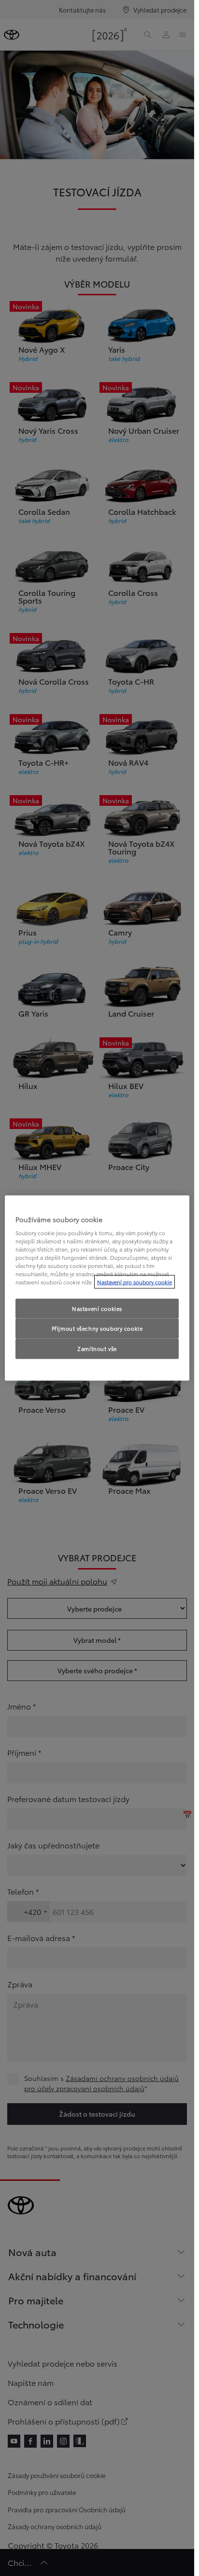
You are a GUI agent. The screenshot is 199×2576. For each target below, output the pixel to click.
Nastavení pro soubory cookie (135, 1282)
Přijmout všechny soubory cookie (97, 1328)
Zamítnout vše (97, 1349)
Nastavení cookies (97, 1308)
